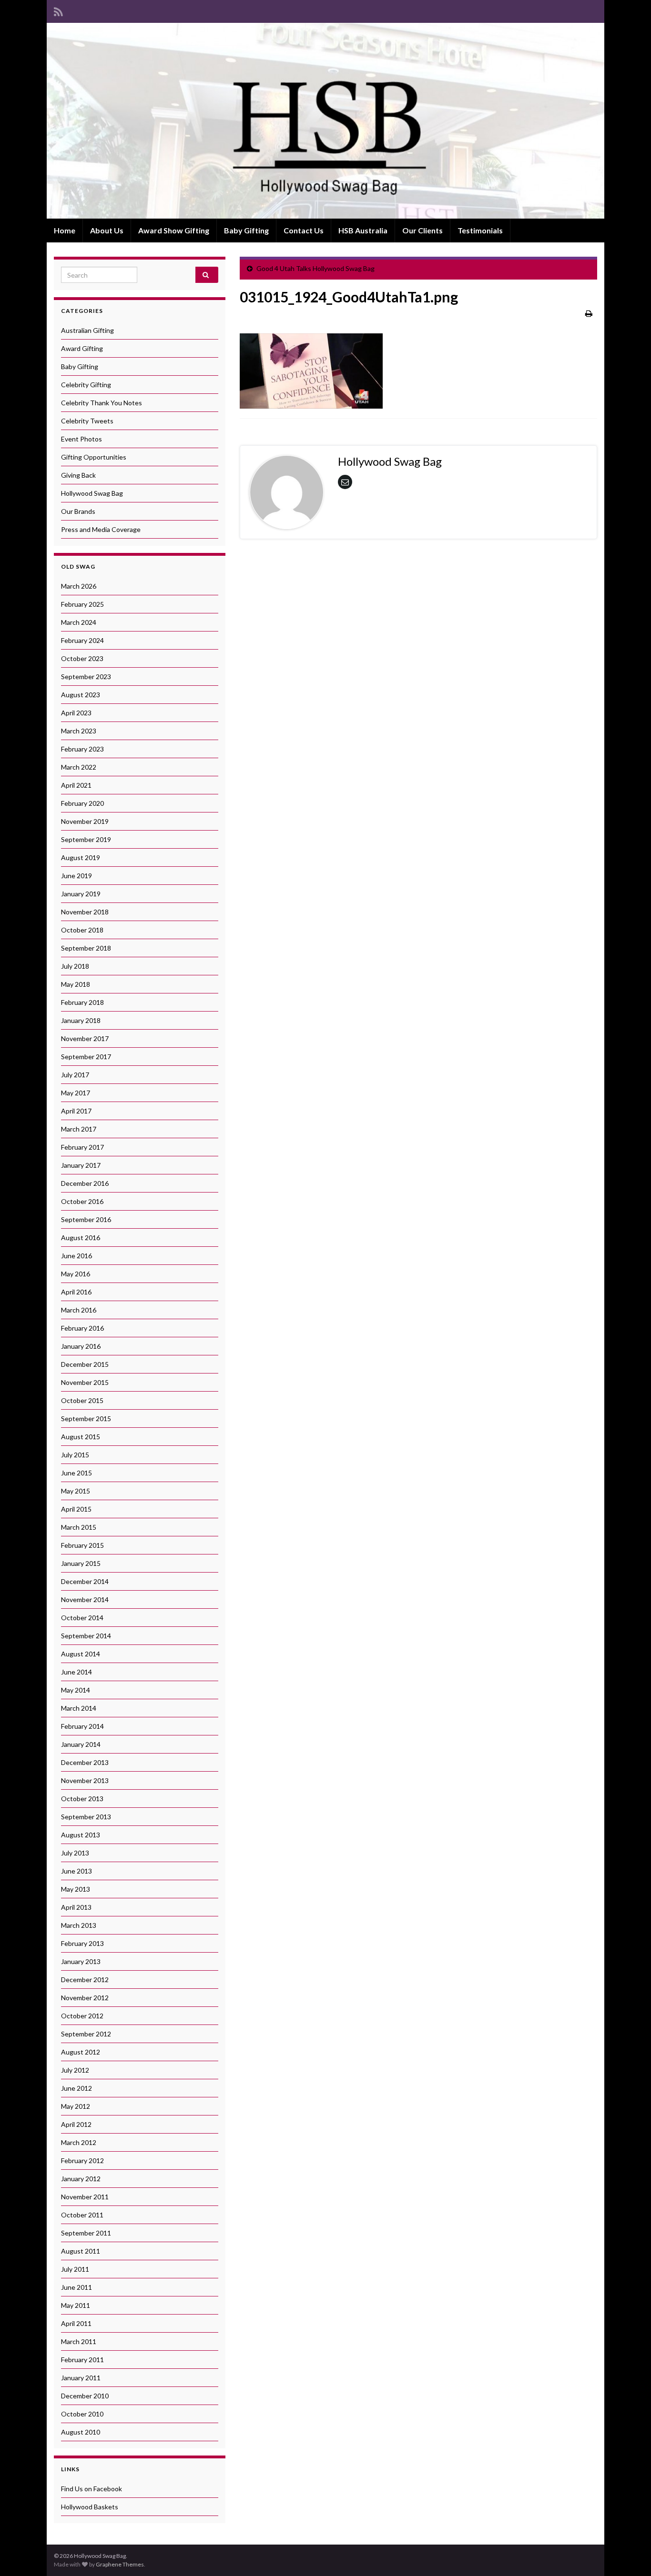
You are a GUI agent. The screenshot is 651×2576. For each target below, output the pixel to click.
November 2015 (85, 1382)
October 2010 (82, 2414)
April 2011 (76, 2323)
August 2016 (81, 1238)
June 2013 (76, 1871)
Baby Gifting (246, 230)
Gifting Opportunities (94, 457)
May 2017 (76, 1093)
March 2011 (79, 2341)
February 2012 (82, 2160)
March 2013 (79, 1925)
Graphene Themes (120, 2564)
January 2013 (81, 1961)
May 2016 (76, 1274)
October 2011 (82, 2215)
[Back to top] (630, 2555)
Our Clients (422, 230)
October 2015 (82, 1400)
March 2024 (79, 622)
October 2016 (82, 1201)
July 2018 (75, 966)
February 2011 (82, 2360)
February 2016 (82, 1328)
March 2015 (79, 1527)
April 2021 (76, 785)
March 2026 (79, 586)
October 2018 (82, 930)
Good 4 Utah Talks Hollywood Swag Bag (315, 268)
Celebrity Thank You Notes (102, 403)
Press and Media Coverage (101, 529)
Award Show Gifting (174, 230)
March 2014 (79, 1708)
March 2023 (79, 731)
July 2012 (75, 2070)
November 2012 (85, 1998)
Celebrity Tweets (87, 421)
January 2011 (81, 2378)
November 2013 (85, 1780)
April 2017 (76, 1111)
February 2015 (82, 1545)
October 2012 (82, 2016)
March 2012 (79, 2142)
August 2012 (81, 2052)
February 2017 (82, 1147)
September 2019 (86, 839)
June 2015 (76, 1473)
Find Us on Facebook (92, 2489)
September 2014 (86, 1636)
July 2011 (75, 2269)
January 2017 (81, 1165)
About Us (107, 230)
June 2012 (76, 2088)
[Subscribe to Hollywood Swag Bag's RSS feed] (58, 10)
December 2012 (85, 1980)
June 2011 (76, 2287)
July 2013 (75, 1853)
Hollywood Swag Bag (92, 493)
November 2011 (85, 2197)
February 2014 (82, 1726)
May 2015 (76, 1491)
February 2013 (82, 1943)
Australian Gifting (87, 330)
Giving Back (78, 475)
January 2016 (81, 1346)
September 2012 (86, 2034)
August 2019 (81, 857)
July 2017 (75, 1075)
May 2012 (76, 2106)
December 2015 (85, 1364)
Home (65, 230)
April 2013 (76, 1907)
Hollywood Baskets (90, 2507)
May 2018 (76, 984)
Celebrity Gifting (86, 385)
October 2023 (82, 658)
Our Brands (78, 511)
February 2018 (82, 1002)
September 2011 (86, 2233)
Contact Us (304, 230)
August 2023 (81, 695)
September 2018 (86, 948)
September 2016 (86, 1219)
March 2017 (79, 1129)
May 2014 (76, 1690)
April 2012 (76, 2124)
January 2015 (81, 1563)
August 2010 (81, 2432)
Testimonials (480, 230)
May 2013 (76, 1889)
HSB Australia (363, 230)
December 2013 (85, 1762)
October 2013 (82, 1799)
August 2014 (81, 1654)
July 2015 (75, 1455)
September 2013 (86, 1817)
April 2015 (76, 1509)
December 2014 (85, 1581)
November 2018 (85, 912)
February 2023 (82, 749)
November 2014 (85, 1599)
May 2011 (76, 2305)
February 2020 (82, 803)
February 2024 (82, 640)
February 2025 (82, 604)
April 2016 (76, 1292)
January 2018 (81, 1020)
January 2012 (81, 2179)
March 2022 (79, 767)
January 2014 (81, 1744)
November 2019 (85, 821)
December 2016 (85, 1183)
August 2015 (81, 1437)
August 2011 (81, 2251)
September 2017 (86, 1057)
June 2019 (76, 876)
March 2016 (79, 1310)
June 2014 (76, 1672)
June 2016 (76, 1256)
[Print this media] (589, 313)
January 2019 (81, 894)
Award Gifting (82, 348)
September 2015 (86, 1418)
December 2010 (85, 2396)
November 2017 (85, 1038)
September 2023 (86, 677)
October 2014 (82, 1618)
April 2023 (76, 713)
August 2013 (81, 1835)
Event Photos (81, 439)
